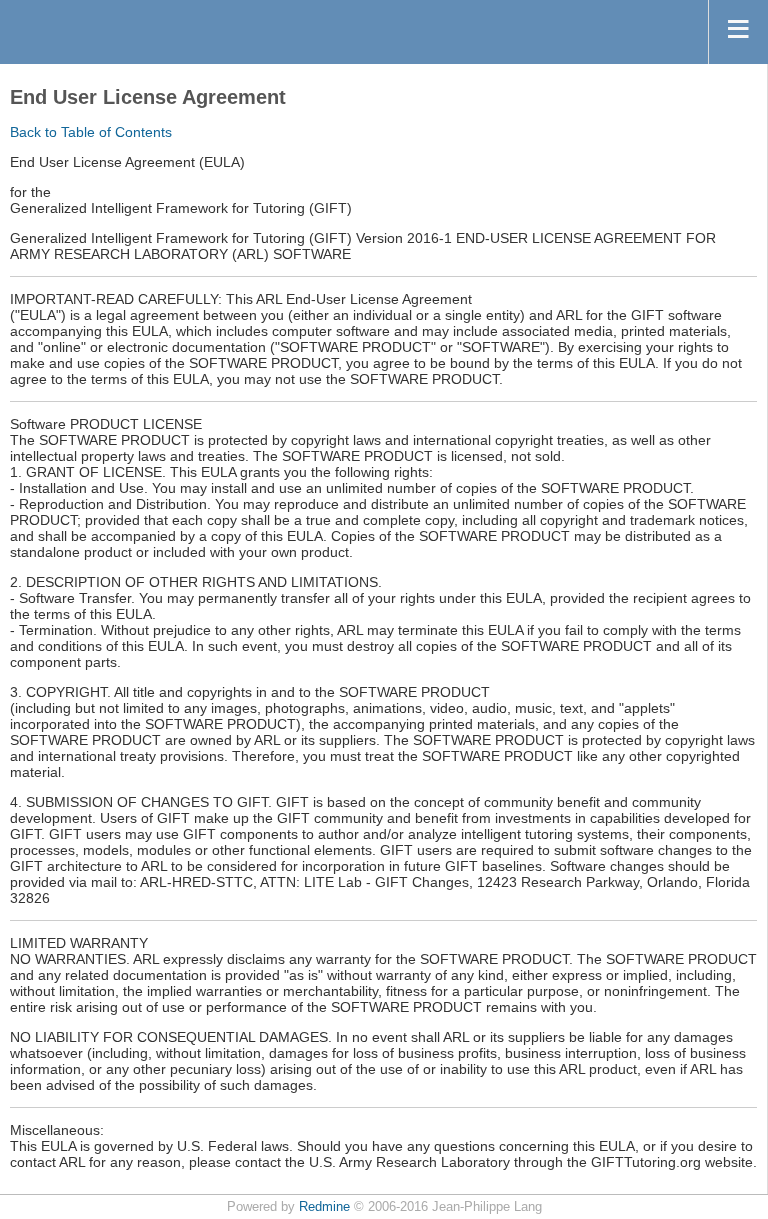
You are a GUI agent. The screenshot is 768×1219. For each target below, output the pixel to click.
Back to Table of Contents (91, 132)
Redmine (324, 1207)
